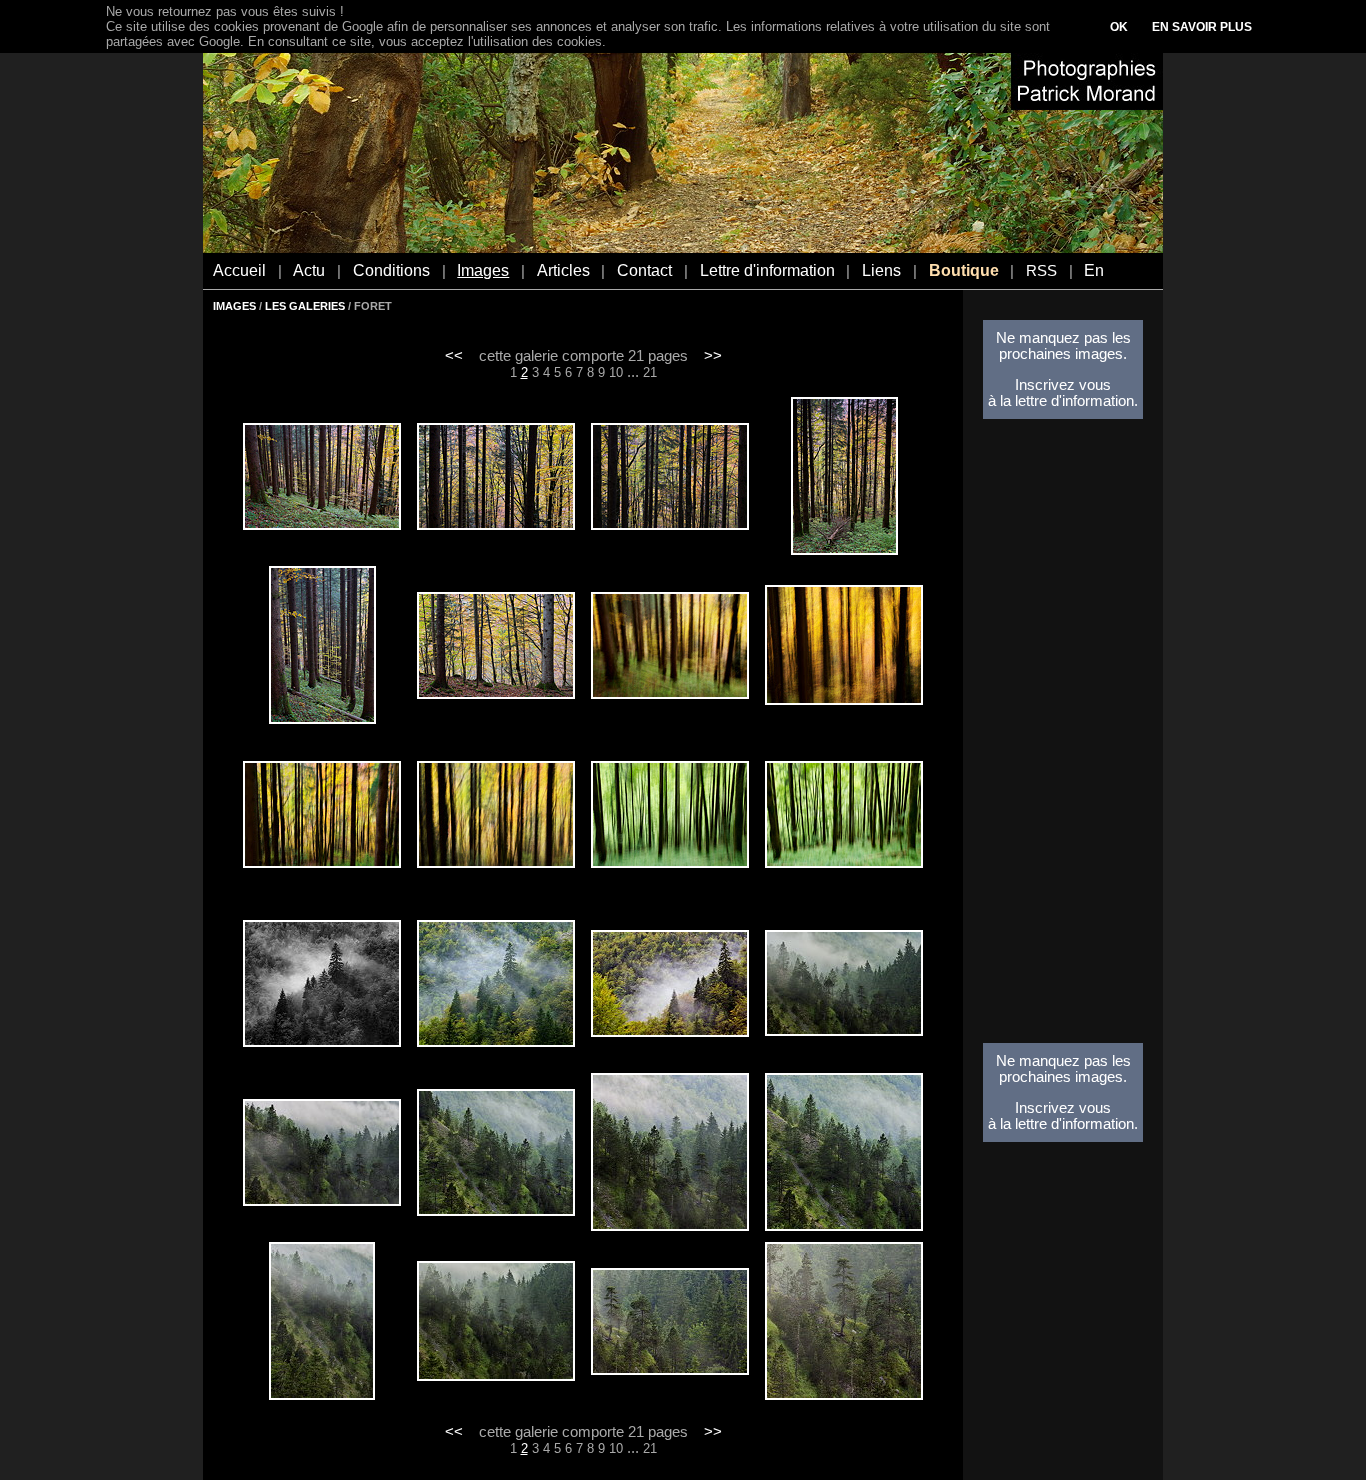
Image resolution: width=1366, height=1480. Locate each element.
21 (650, 372)
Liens (881, 270)
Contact (644, 270)
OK (1119, 27)
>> (713, 356)
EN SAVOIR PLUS (1202, 27)
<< (454, 356)
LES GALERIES (305, 306)
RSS (1041, 271)
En (1094, 270)
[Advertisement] (1063, 737)
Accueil (239, 270)
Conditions (391, 270)
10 (616, 372)
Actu (309, 270)
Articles (563, 270)
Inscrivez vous (1063, 385)
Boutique (964, 270)
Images (483, 270)
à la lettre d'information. (1063, 401)
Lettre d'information (767, 270)
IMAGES (234, 306)
